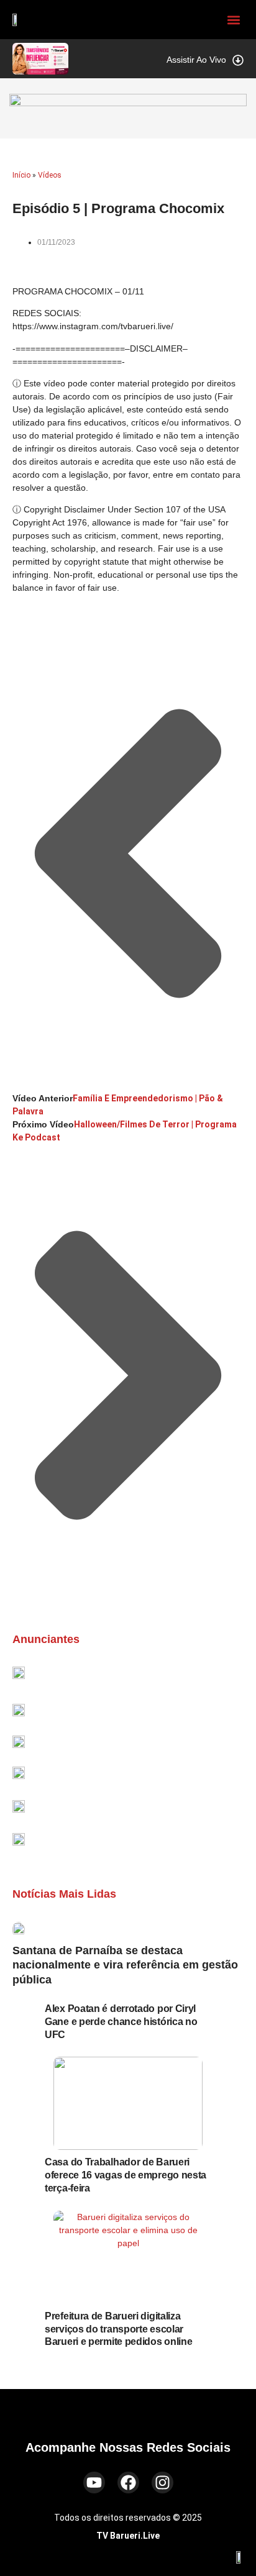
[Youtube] (94, 2483)
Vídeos (50, 175)
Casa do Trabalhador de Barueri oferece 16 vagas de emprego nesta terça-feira (126, 2175)
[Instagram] (162, 2483)
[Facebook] (128, 2483)
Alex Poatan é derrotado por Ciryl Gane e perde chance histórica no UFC (121, 2022)
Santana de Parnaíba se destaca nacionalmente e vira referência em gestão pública (125, 1965)
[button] (233, 20)
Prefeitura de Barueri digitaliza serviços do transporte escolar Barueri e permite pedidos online (118, 2329)
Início (21, 175)
